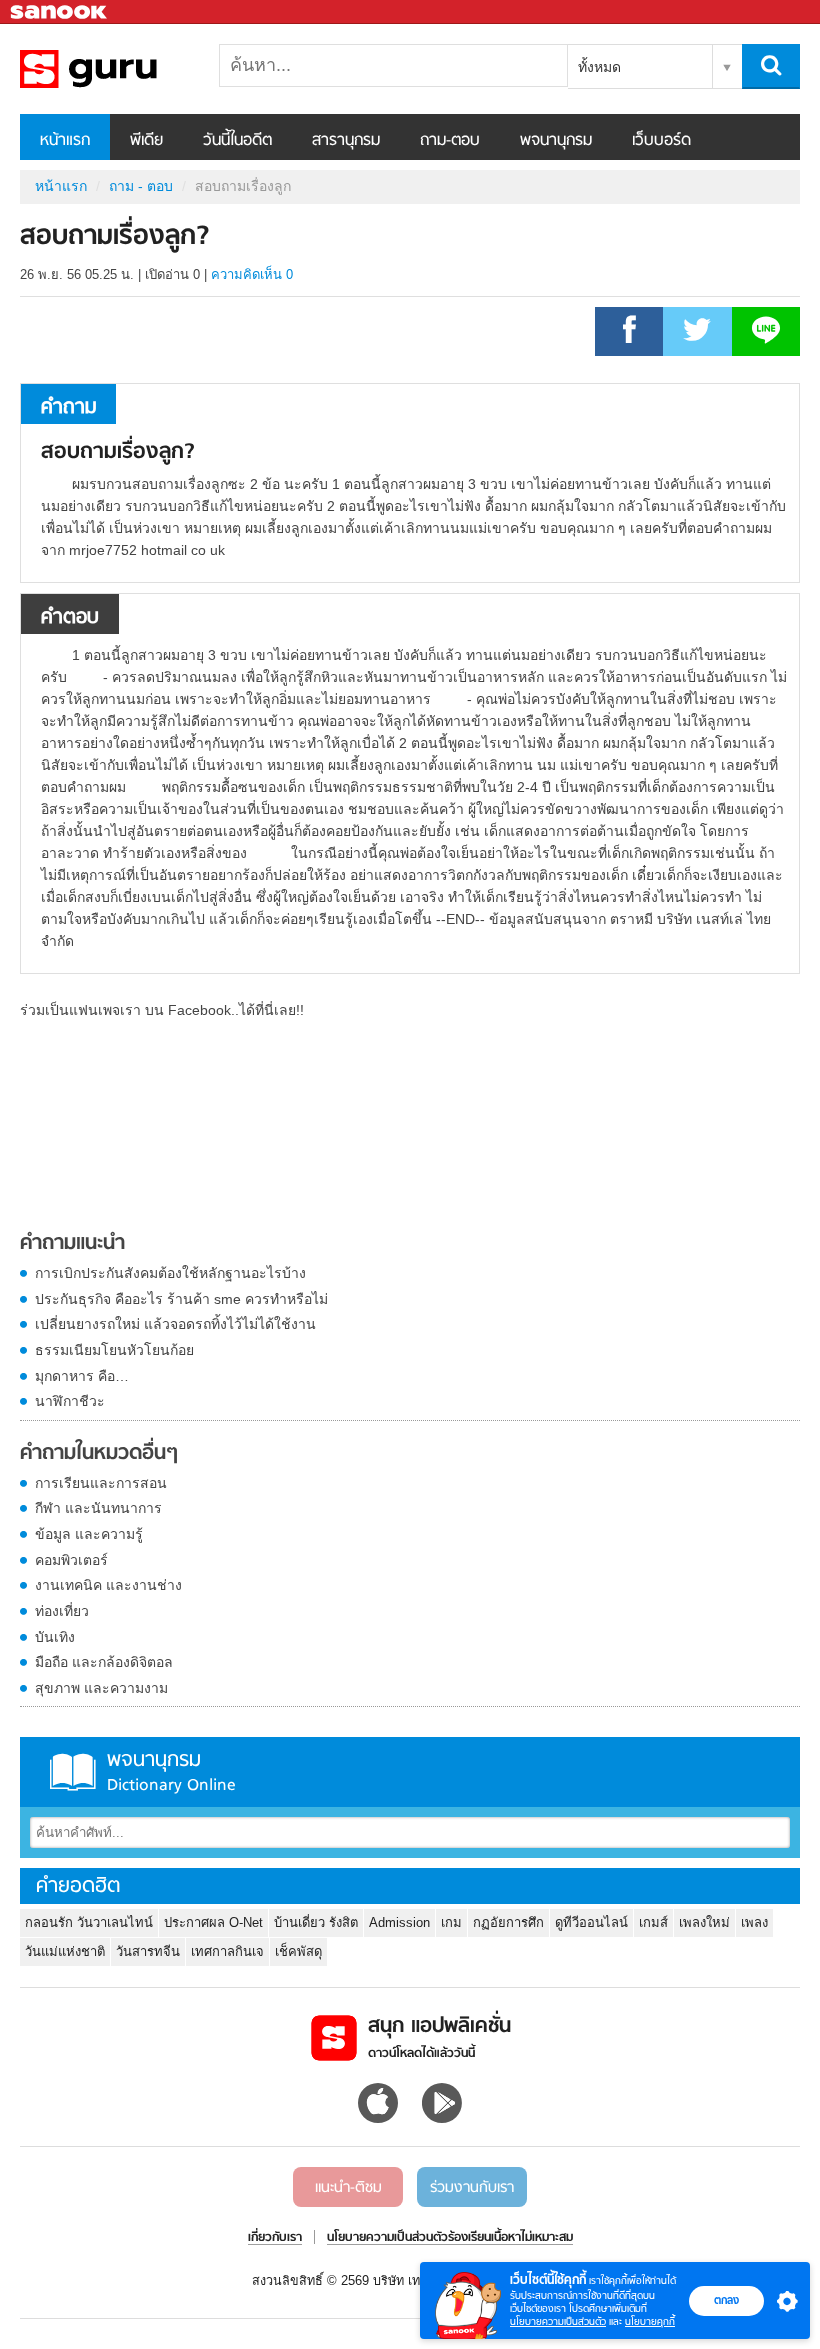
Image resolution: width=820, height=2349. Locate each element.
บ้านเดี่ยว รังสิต (316, 1922)
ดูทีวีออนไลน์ (591, 1922)
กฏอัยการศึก (508, 1922)
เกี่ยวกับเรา (275, 2238)
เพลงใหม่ (704, 1922)
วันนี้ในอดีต (237, 141)
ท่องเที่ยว (62, 1611)
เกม (451, 1922)
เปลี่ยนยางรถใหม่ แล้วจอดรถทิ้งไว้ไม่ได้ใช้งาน (175, 1324)
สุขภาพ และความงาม (101, 1688)
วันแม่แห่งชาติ (65, 1951)
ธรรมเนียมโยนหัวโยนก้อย (114, 1350)
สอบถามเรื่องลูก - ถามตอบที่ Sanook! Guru (125, 69)
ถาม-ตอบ (450, 141)
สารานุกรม (346, 141)
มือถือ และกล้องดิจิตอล (104, 1662)
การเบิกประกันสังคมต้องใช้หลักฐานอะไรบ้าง (170, 1273)
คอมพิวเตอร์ (71, 1560)
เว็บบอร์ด (661, 141)
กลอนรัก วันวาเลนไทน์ (89, 1922)
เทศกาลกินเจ (227, 1951)
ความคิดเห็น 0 (252, 274)
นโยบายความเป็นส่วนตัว (558, 2321)
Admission (399, 1922)
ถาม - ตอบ (141, 186)
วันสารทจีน (148, 1951)
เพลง (754, 1922)
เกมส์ (653, 1922)
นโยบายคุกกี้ (650, 2321)
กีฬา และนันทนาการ (98, 1508)
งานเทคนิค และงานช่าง (108, 1585)
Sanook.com (60, 12)
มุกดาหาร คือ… (82, 1376)
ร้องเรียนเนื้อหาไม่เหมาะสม (510, 2238)
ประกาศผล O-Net (213, 1922)
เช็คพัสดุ (298, 1951)
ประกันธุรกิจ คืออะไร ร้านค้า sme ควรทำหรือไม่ (181, 1299)
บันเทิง (55, 1637)
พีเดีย (146, 141)
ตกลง (726, 2300)
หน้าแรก (65, 141)
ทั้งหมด (599, 67)
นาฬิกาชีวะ (70, 1401)
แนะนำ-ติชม (348, 2188)
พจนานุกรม (556, 141)
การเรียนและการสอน (101, 1483)
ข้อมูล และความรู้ (89, 1534)
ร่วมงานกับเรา (472, 2188)
